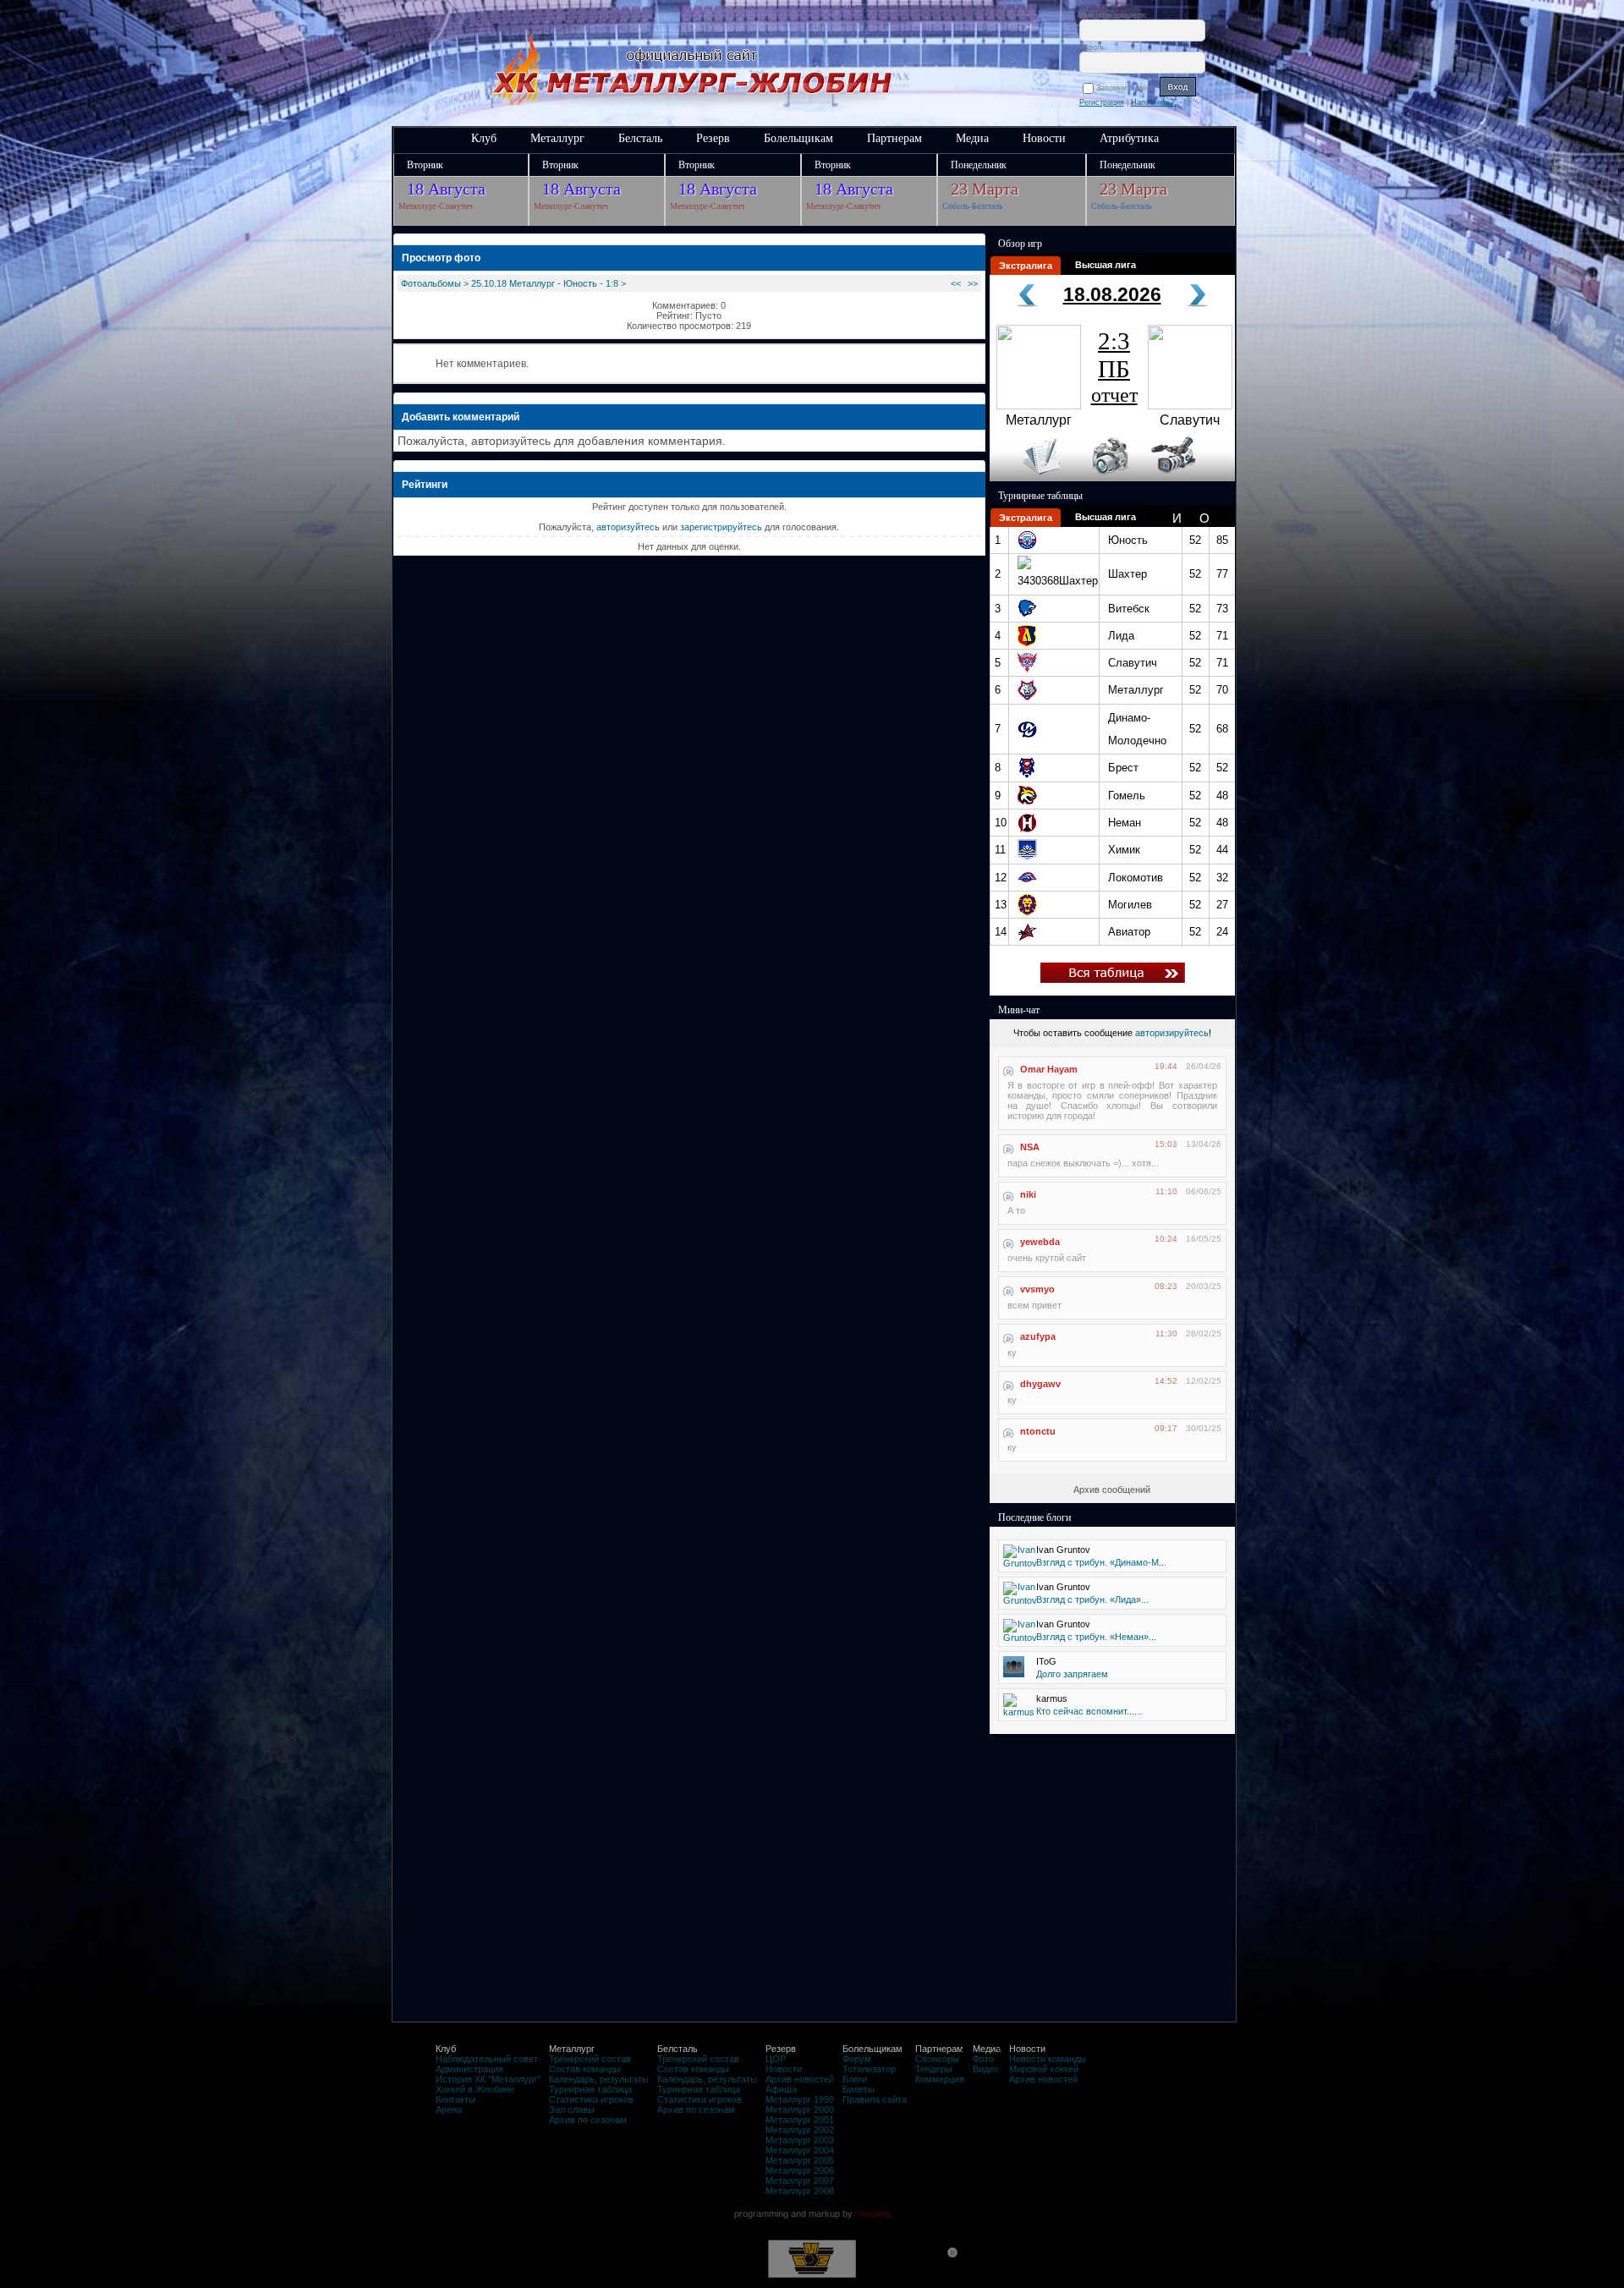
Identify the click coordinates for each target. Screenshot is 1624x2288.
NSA (1030, 1147)
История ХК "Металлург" (488, 2079)
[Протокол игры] (1031, 478)
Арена (449, 2110)
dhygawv (1040, 1384)
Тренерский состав (590, 2059)
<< (956, 283)
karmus (1052, 1698)
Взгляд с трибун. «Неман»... (1096, 1637)
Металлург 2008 (800, 2191)
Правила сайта (875, 2099)
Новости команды (1048, 2059)
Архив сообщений (1112, 1490)
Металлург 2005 (800, 2160)
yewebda (1040, 1242)
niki (1028, 1194)
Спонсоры (937, 2059)
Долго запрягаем (1072, 1674)
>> (973, 283)
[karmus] (1019, 1712)
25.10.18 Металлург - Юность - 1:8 (545, 283)
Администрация (469, 2069)
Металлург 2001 (800, 2120)
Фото (983, 2059)
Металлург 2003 (800, 2140)
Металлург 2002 (800, 2130)
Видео (986, 2069)
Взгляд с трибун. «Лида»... (1092, 1599)
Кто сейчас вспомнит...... (1089, 1711)
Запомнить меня (1128, 88)
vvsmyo (1037, 1289)
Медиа (972, 138)
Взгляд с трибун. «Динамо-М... (1101, 1562)
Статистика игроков (591, 2099)
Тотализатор (869, 2069)
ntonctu (1038, 1431)
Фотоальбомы (431, 283)
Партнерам (894, 138)
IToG (1046, 1661)
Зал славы (572, 2110)
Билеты (859, 2089)
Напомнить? (1153, 102)
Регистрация (1102, 102)
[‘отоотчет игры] (1108, 478)
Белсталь (640, 138)
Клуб (484, 138)
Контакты (455, 2099)
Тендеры (934, 2069)
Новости (1044, 138)
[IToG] (1014, 1674)
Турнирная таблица (590, 2089)
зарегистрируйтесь (721, 527)
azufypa (1038, 1336)
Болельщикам (798, 138)
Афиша (781, 2089)
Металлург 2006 (800, 2170)
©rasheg (873, 2214)
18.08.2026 (1112, 294)
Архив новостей (800, 2079)
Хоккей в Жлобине (475, 2089)
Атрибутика (1129, 138)
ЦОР (776, 2059)
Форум (857, 2059)
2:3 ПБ (1114, 367)
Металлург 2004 (800, 2150)
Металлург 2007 (800, 2181)
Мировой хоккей (1044, 2069)
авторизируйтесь (1172, 1033)
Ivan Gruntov (1063, 1550)
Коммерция (940, 2079)
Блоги (855, 2079)
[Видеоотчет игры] (1189, 478)
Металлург (557, 138)
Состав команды (585, 2069)
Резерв (713, 138)
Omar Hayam (1049, 1069)
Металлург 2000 (800, 2110)
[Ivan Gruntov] (1020, 1563)
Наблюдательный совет (487, 2059)
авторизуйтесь (628, 527)
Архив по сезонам (588, 2120)
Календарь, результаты (599, 2079)
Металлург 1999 (800, 2099)
